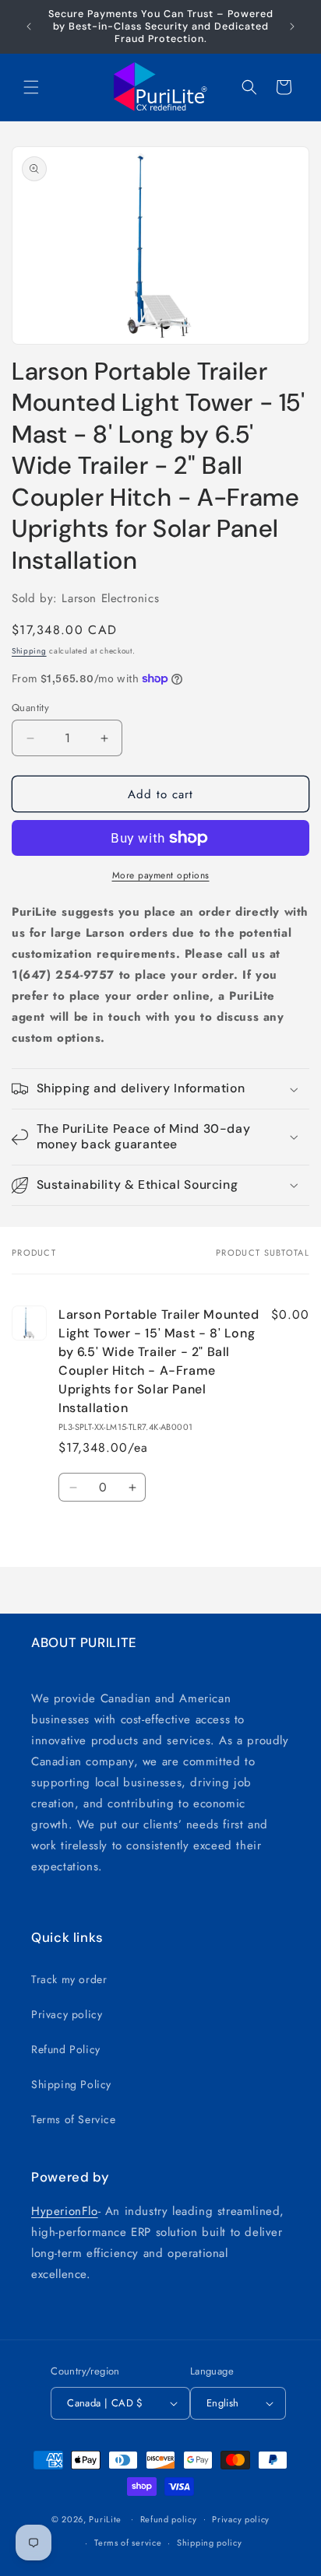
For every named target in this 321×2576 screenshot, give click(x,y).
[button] (31, 87)
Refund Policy (66, 2049)
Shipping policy (210, 2543)
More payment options (161, 875)
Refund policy (169, 2519)
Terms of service (128, 2543)
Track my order (69, 1979)
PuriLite (105, 2518)
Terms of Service (74, 2119)
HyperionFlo (65, 2211)
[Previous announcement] (29, 26)
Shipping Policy (71, 2084)
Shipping (29, 651)
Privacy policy (67, 2014)
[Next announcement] (292, 26)
